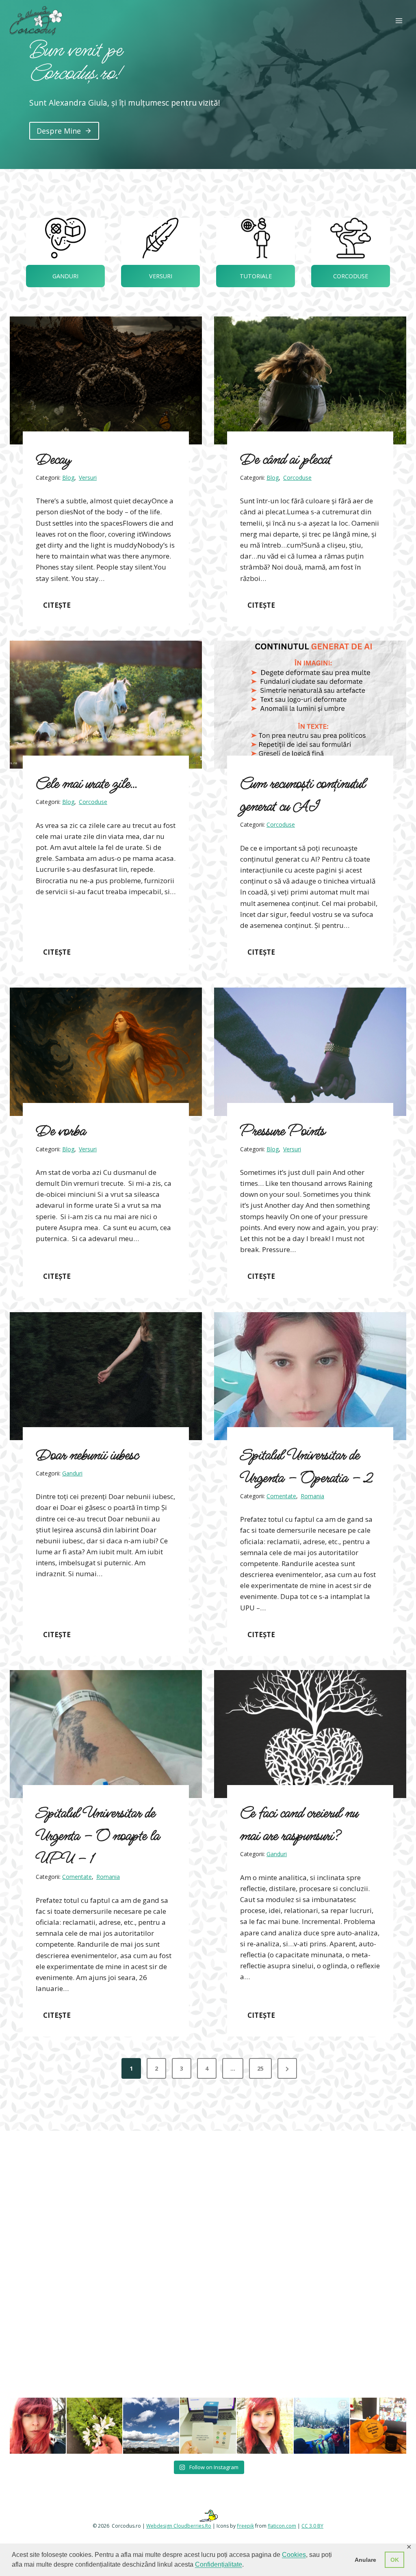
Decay (53, 460)
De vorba (61, 1131)
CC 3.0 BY (312, 2526)
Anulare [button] (365, 2560)
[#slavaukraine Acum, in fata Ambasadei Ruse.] (322, 2426)
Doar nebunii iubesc (87, 1455)
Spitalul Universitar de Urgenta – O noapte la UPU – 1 (98, 1836)
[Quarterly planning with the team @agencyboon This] (208, 2426)
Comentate (281, 1496)
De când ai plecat (286, 460)
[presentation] (106, 380)
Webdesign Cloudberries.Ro (179, 2526)
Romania (312, 1496)
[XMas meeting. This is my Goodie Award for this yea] (378, 2426)
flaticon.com (282, 2526)
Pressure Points (283, 1131)
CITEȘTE (61, 605)
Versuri (88, 478)
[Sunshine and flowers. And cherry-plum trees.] (265, 2426)
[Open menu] (399, 21)
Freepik (245, 2526)
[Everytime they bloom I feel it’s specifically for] (95, 2426)
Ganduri (72, 1473)
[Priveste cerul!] (151, 2426)
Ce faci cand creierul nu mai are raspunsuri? (299, 1825)
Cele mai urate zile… (87, 784)
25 (260, 2068)
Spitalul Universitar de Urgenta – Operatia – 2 (307, 1467)
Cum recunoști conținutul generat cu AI (303, 795)
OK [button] (395, 2560)
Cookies (294, 2555)
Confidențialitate (219, 2564)
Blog (68, 478)
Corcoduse (297, 478)
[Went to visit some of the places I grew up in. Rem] (38, 2426)
